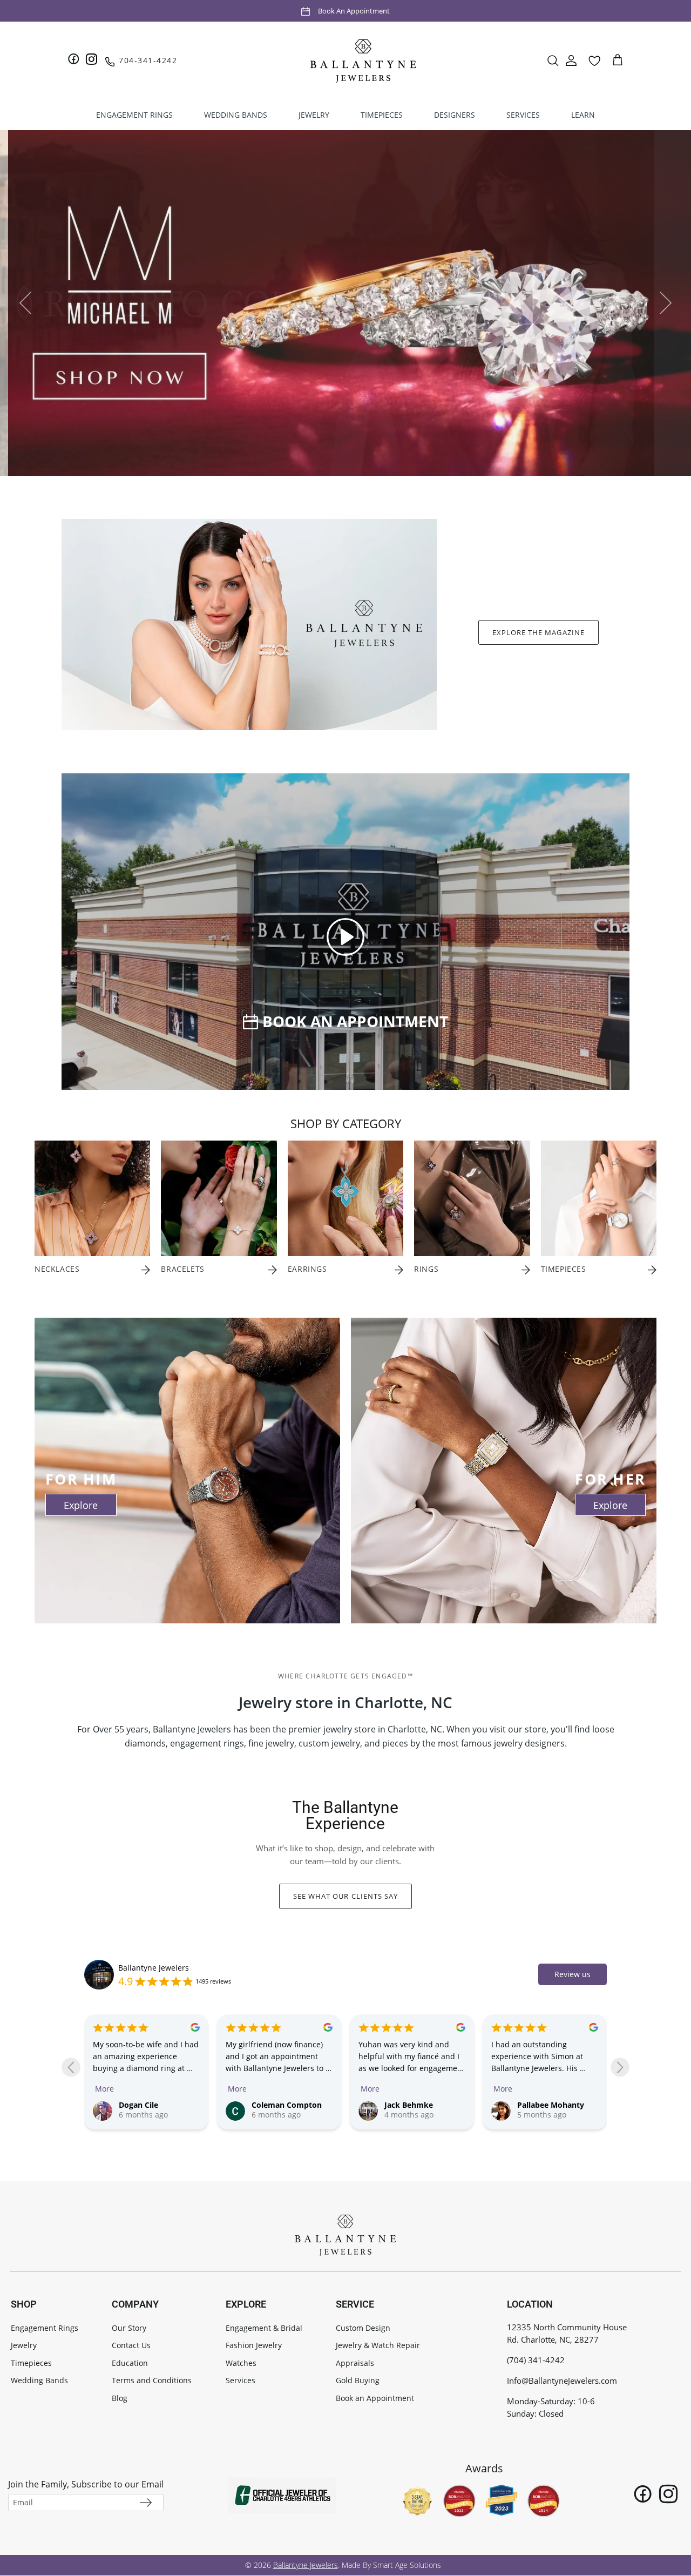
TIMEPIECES (382, 115)
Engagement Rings (45, 2328)
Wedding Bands (39, 2380)
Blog (120, 2398)
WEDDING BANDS (236, 115)
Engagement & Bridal (264, 2328)
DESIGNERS (455, 115)
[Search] (553, 60)
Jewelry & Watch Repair (378, 2345)
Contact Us (131, 2345)
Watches (241, 2363)
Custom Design (363, 2328)
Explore (81, 1505)
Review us (573, 1974)
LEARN (583, 115)
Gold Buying (358, 2380)
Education (130, 2363)
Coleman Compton (154, 2105)
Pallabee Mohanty (418, 2105)
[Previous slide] (71, 2068)
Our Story (129, 2328)
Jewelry (24, 2345)
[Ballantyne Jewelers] (363, 60)
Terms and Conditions (152, 2380)
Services (241, 2380)
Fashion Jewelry (254, 2345)
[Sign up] (146, 2503)
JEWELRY (314, 115)
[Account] (571, 60)
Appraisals (355, 2363)
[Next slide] (620, 2068)
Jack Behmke (276, 2105)
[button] (345, 936)
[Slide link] (345, 303)
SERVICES (523, 115)
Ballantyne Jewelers (154, 1968)
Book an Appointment (354, 11)
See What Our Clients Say (345, 1896)
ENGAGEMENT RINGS (134, 115)
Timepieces (31, 2363)
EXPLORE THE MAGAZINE (538, 632)
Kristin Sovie (540, 2105)
